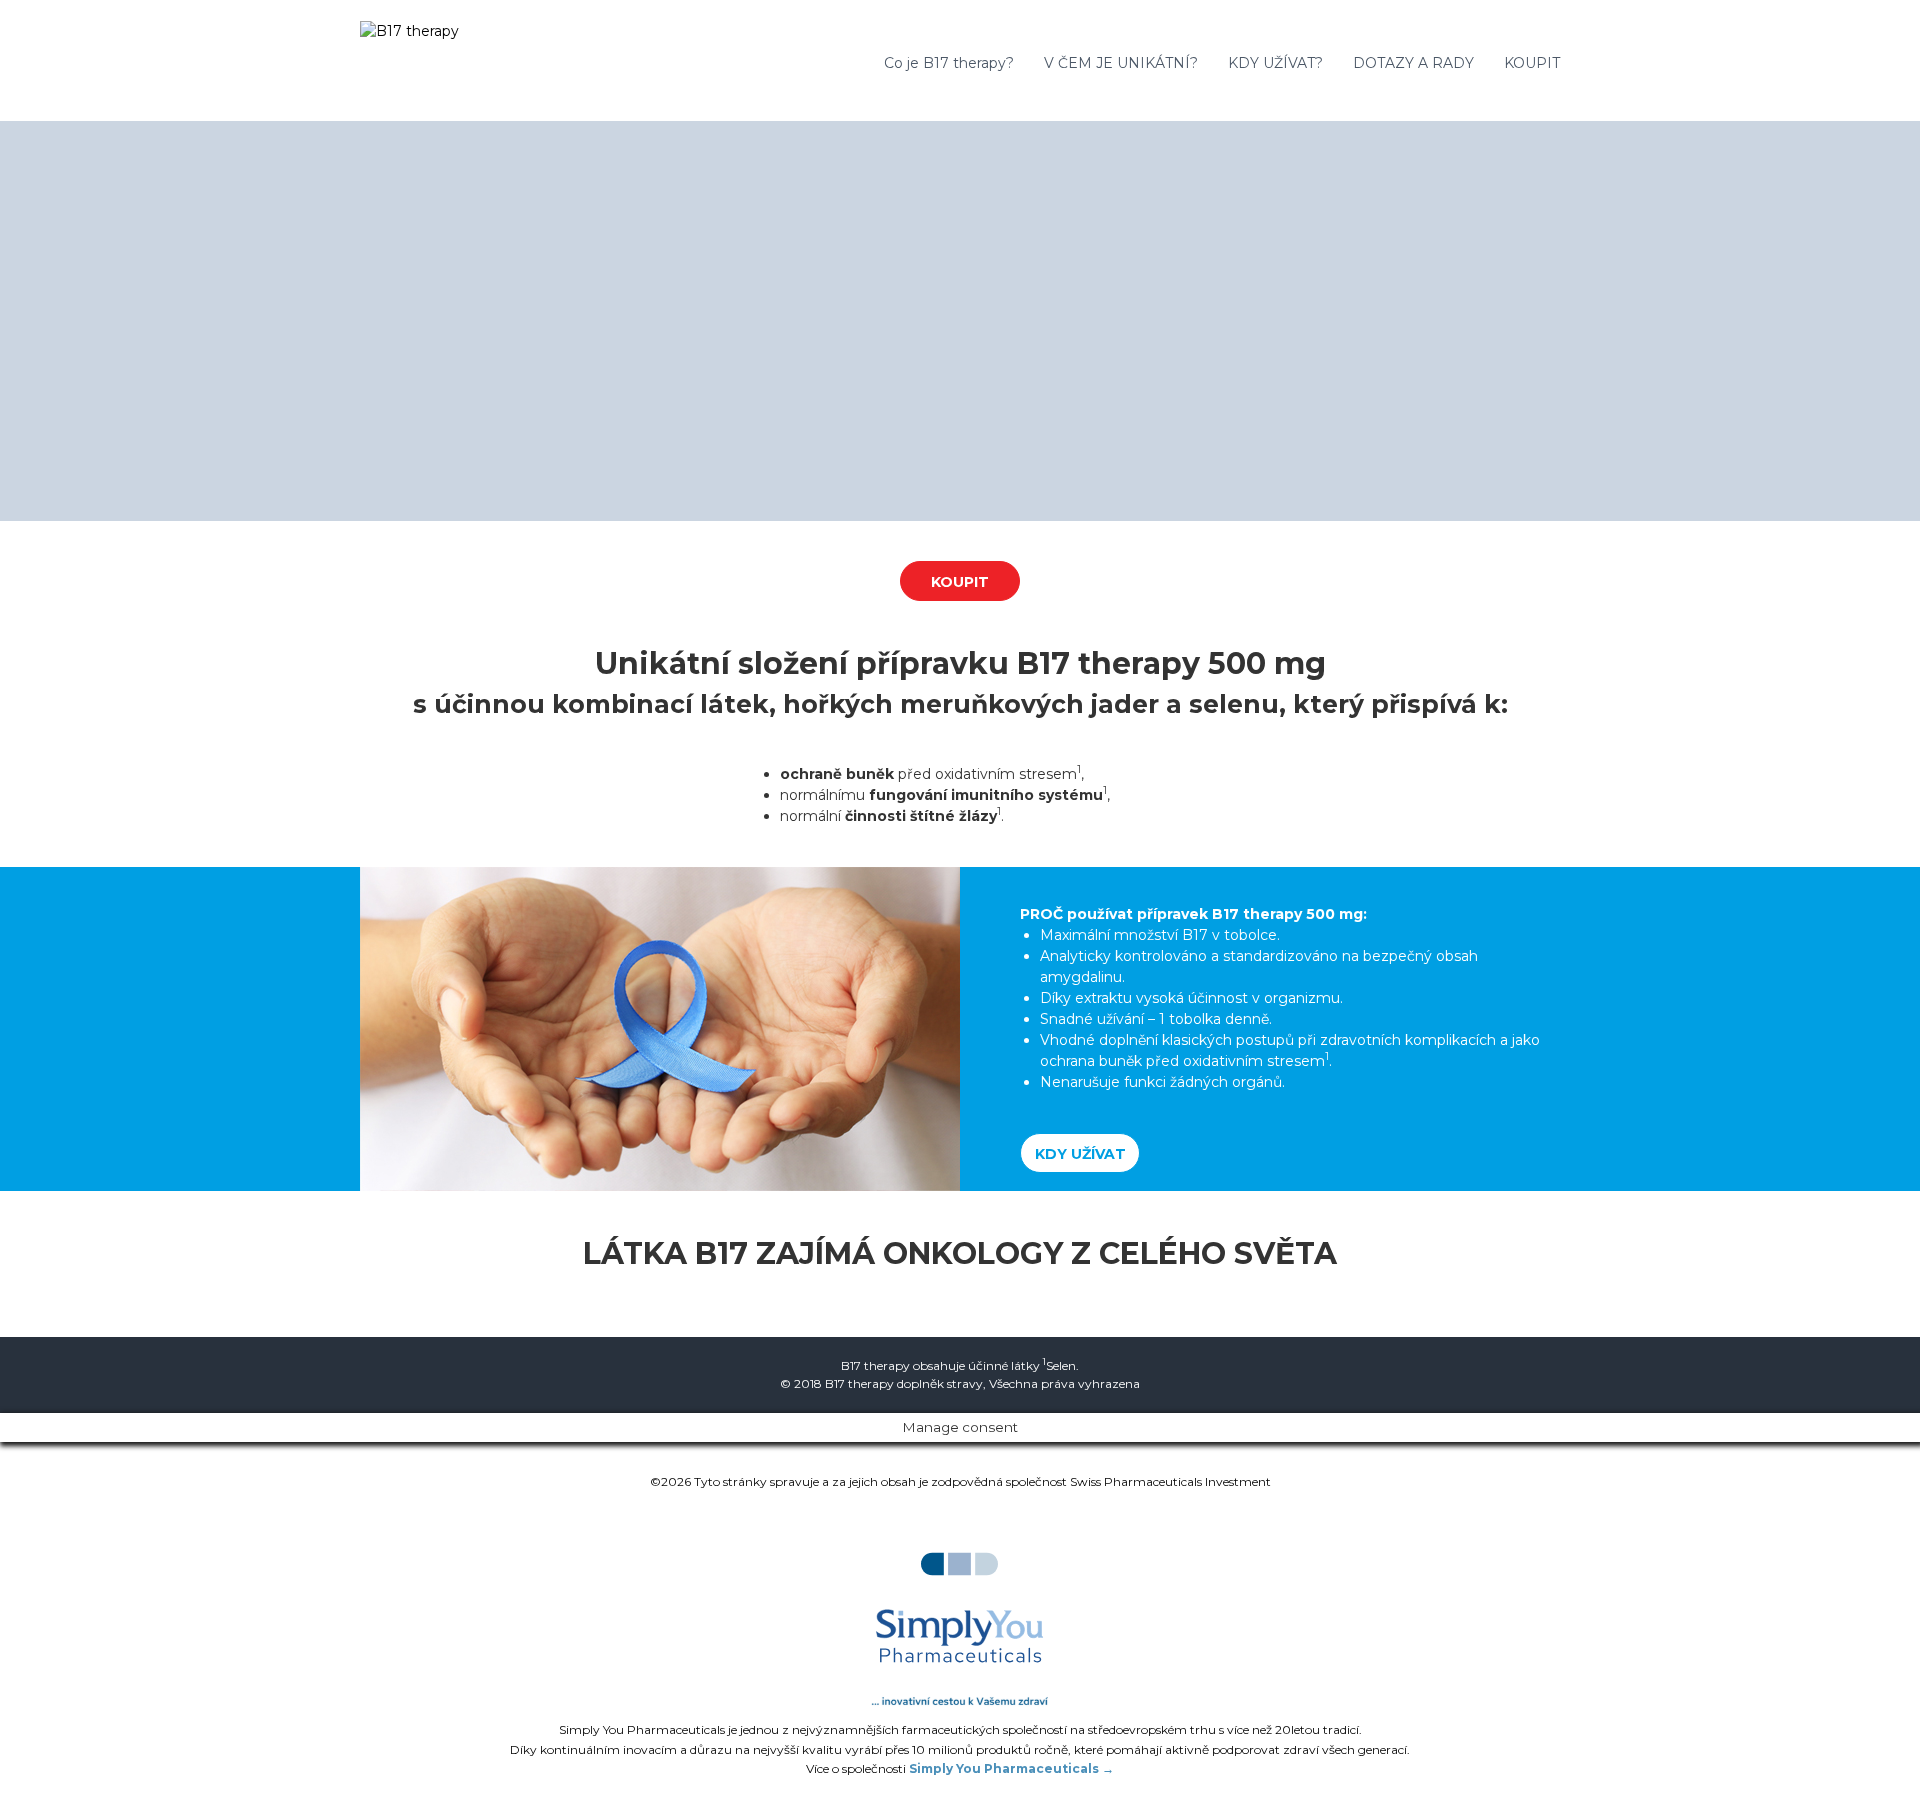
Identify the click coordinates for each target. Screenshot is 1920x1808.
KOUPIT (1532, 63)
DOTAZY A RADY (1413, 63)
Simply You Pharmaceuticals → (1011, 1768)
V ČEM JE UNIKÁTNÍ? (1121, 63)
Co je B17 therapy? (949, 63)
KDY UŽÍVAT (1080, 1154)
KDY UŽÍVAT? (1275, 63)
